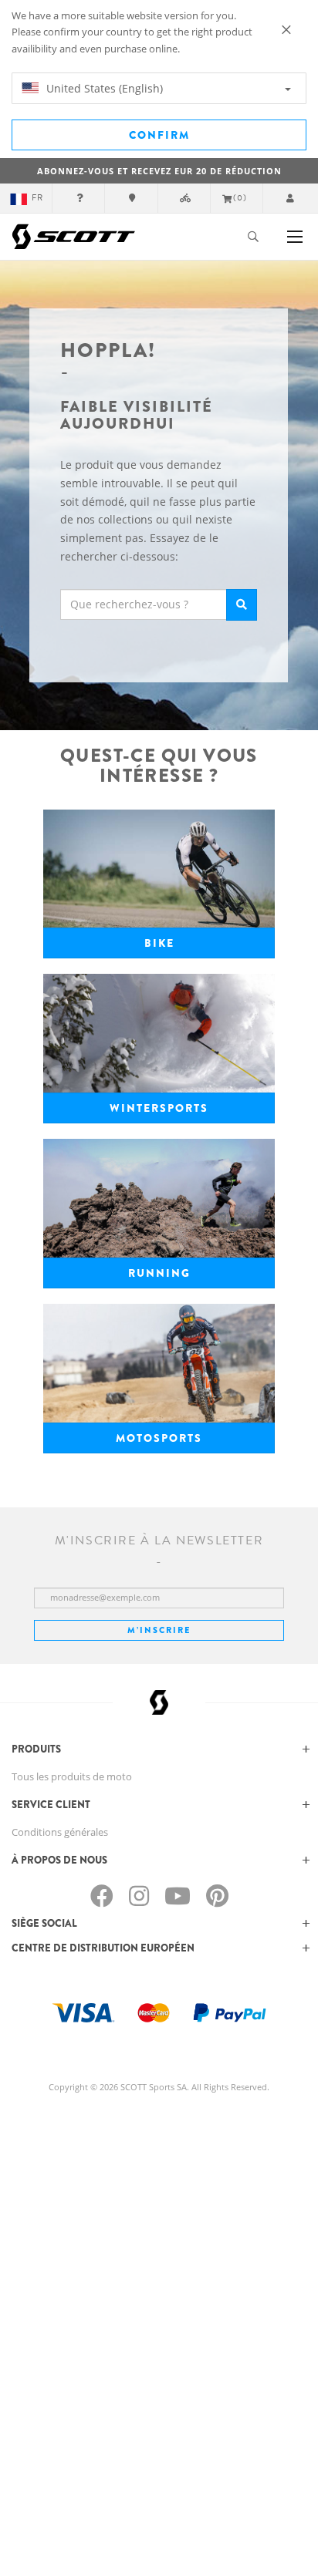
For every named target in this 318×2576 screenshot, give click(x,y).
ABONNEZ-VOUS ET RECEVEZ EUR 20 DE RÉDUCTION (159, 171)
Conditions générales (60, 1832)
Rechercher (242, 605)
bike (159, 943)
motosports (159, 1438)
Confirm (159, 135)
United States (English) (103, 88)
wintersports (159, 1108)
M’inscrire (159, 1630)
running (159, 1273)
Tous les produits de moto (72, 1776)
